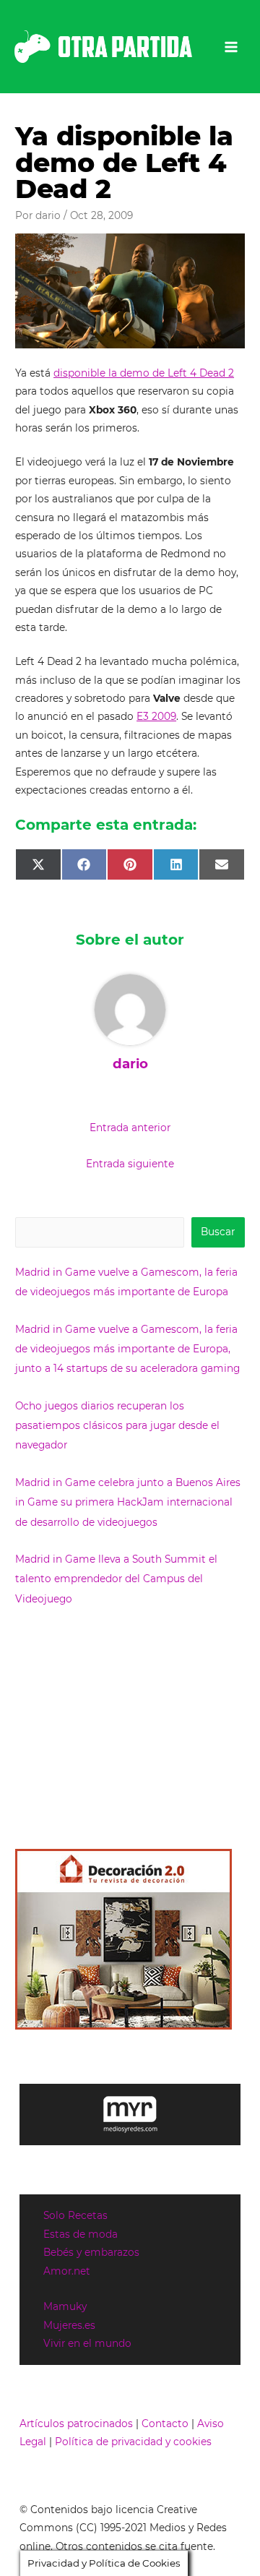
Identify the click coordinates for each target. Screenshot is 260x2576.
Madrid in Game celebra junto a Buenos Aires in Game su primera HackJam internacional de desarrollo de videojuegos (128, 1502)
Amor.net (67, 2271)
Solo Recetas (75, 2215)
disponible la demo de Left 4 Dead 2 (144, 373)
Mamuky (65, 2306)
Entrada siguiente (130, 1164)
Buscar (218, 1232)
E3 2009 (156, 716)
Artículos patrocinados (76, 2423)
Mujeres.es (69, 2325)
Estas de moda (81, 2234)
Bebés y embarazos (91, 2252)
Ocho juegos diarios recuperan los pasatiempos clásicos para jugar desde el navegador (117, 1426)
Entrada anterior (130, 1128)
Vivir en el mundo (87, 2343)
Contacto (165, 2423)
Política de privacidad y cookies (133, 2442)
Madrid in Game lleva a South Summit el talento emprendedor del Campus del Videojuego (116, 1579)
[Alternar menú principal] (231, 47)
